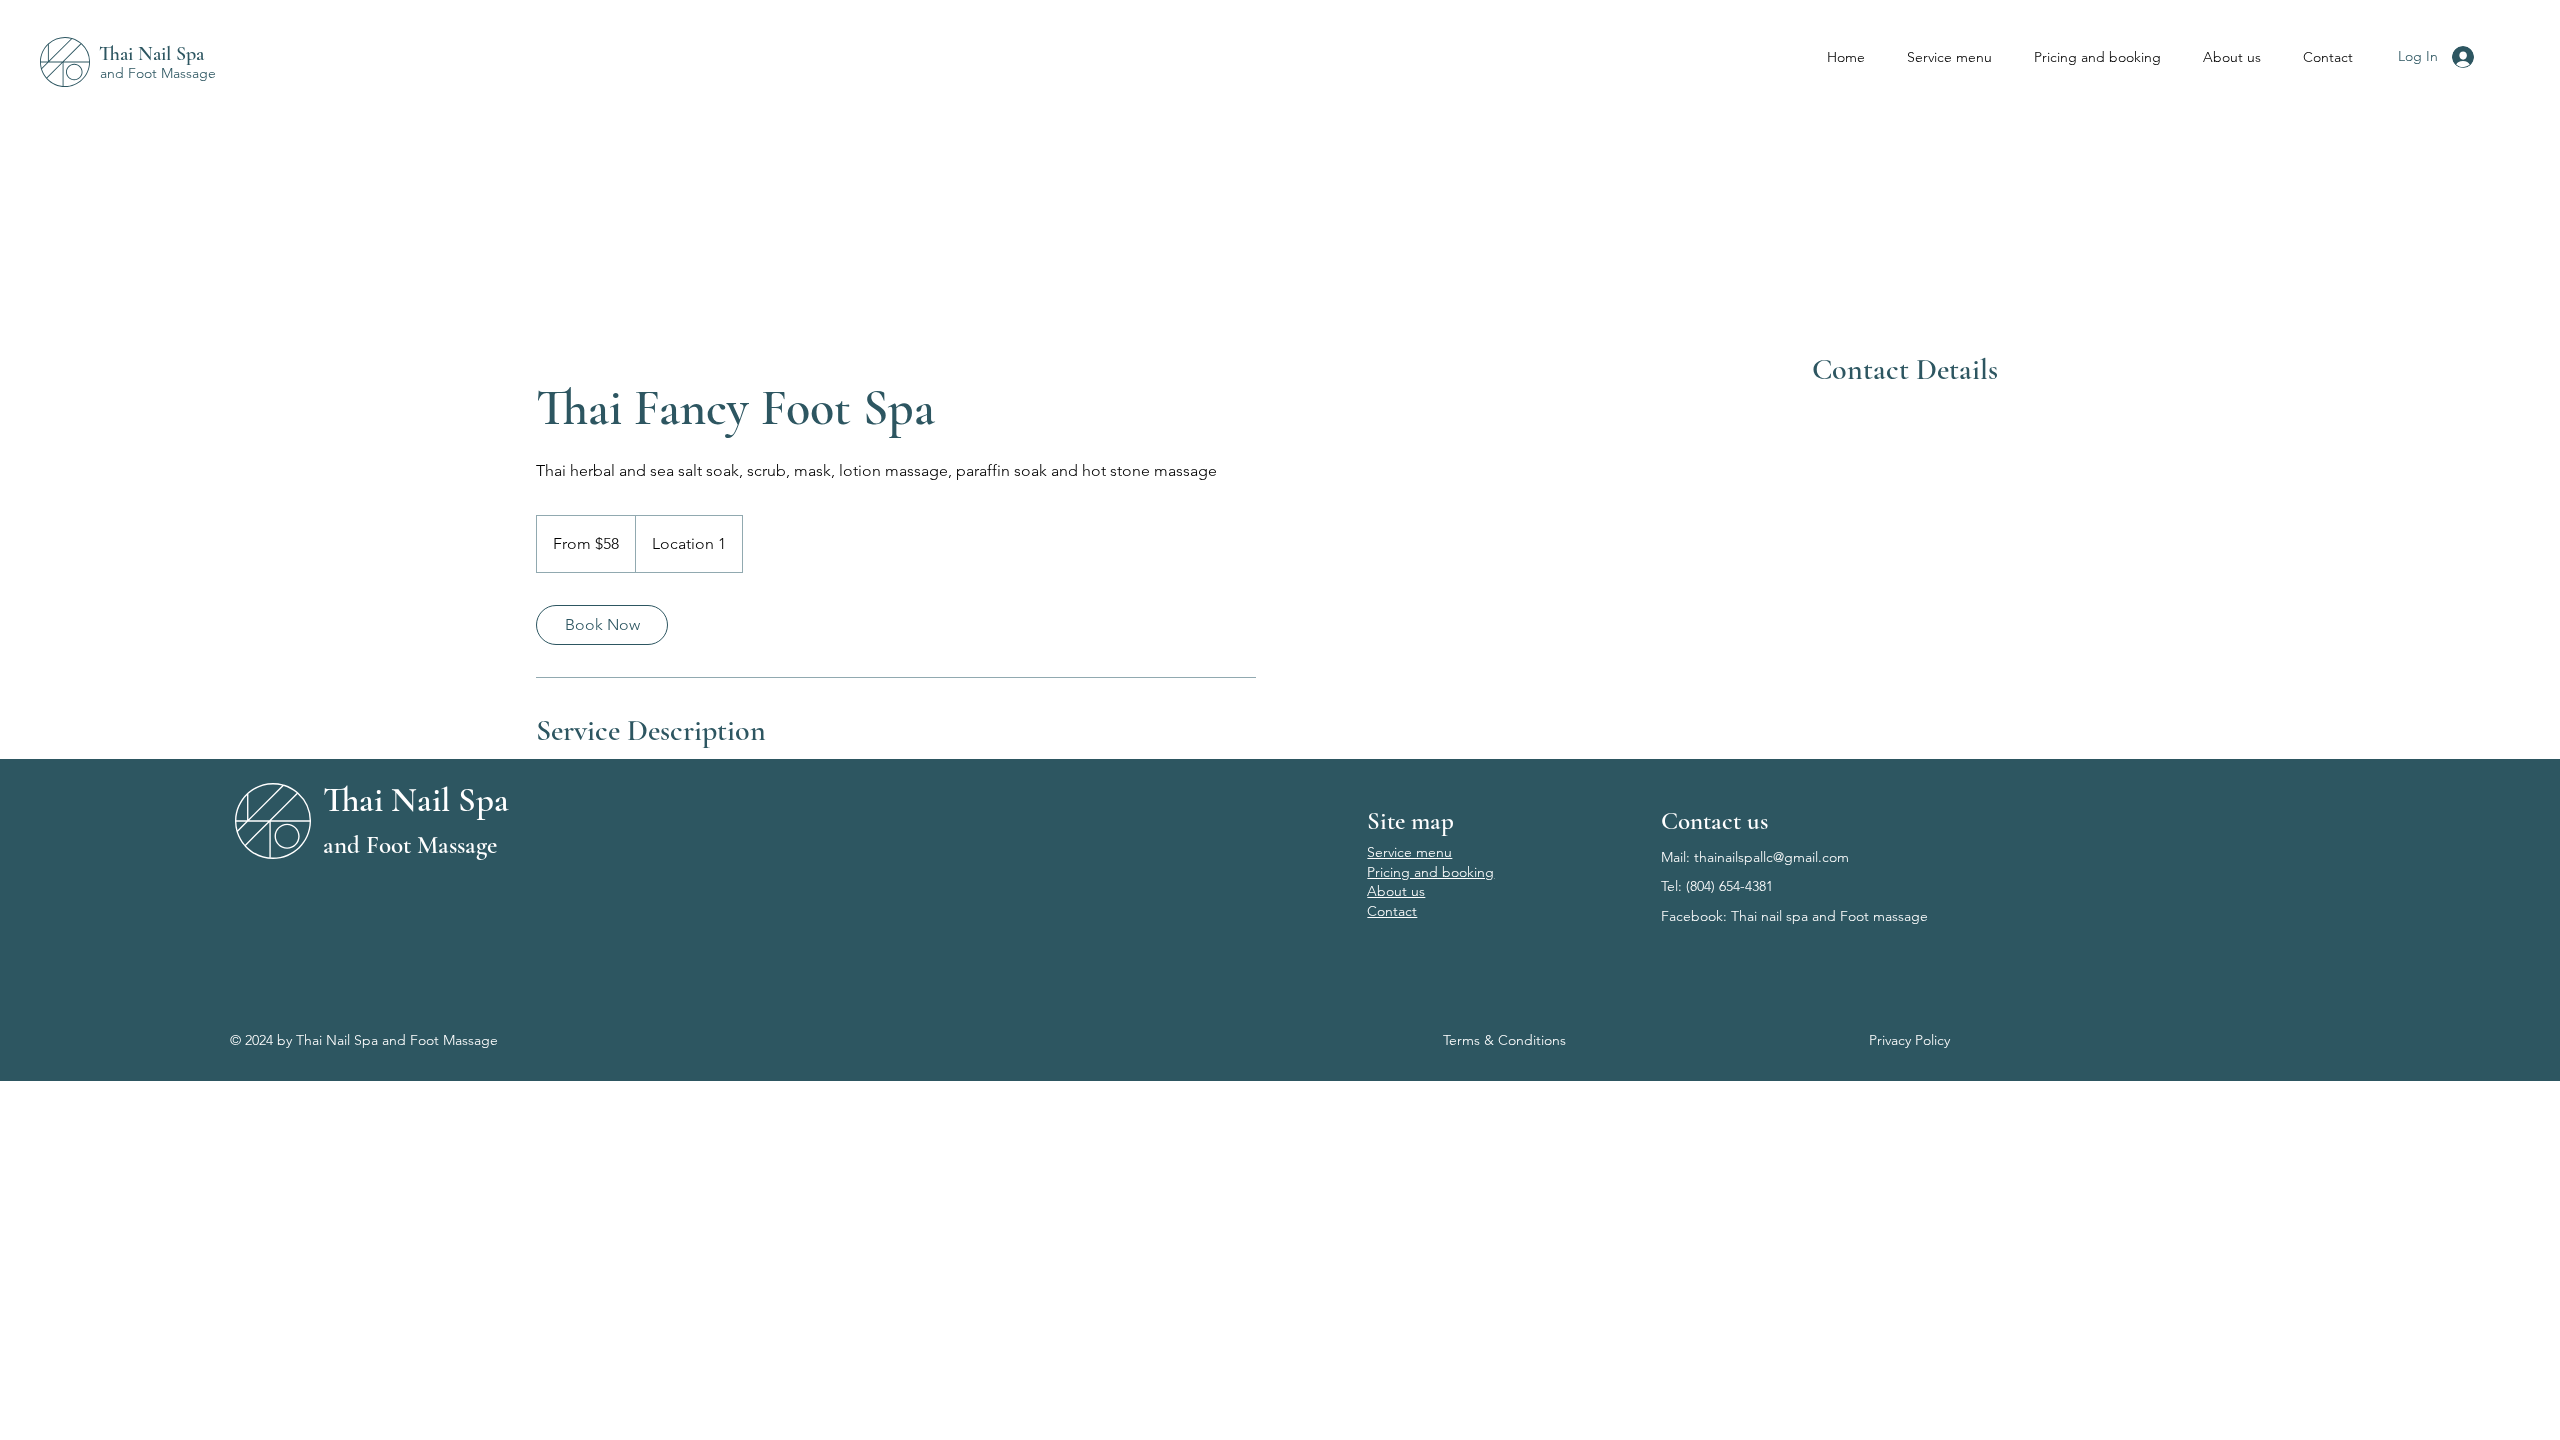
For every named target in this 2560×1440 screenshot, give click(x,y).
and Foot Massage (158, 73)
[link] (602, 625)
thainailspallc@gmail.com (1771, 857)
